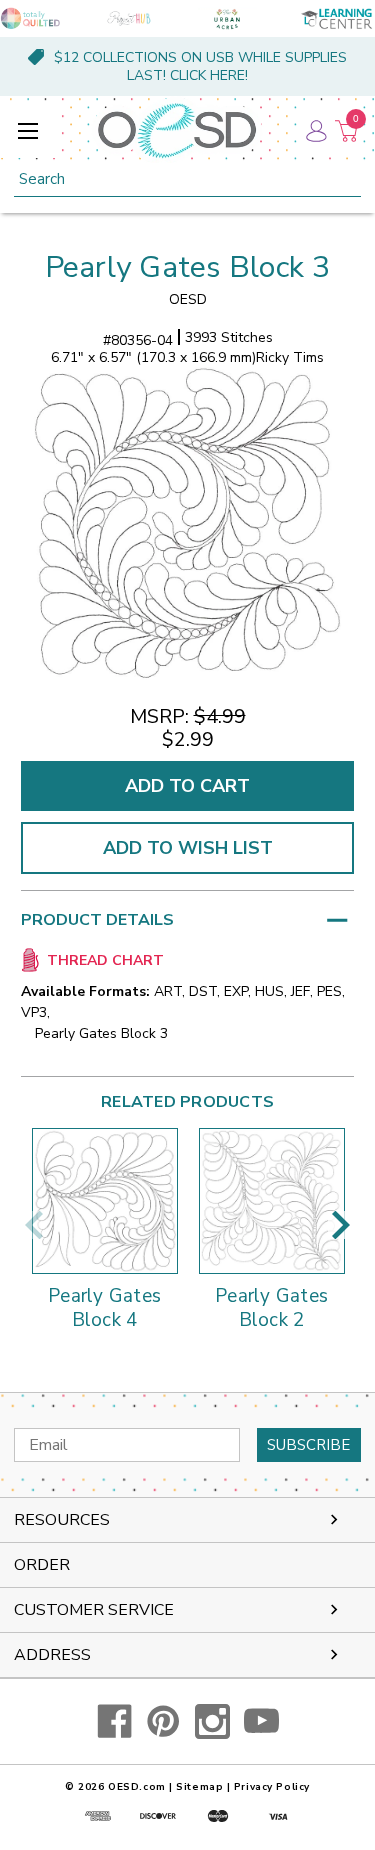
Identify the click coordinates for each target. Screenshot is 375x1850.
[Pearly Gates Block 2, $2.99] (272, 1201)
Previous (34, 1225)
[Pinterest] (163, 1721)
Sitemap (199, 1787)
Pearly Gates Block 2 (271, 1309)
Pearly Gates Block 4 (104, 1309)
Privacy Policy (272, 1787)
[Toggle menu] (27, 130)
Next (341, 1225)
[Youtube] (261, 1721)
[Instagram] (212, 1721)
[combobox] (187, 179)
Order (42, 1565)
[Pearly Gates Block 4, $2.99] (105, 1201)
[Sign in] (315, 130)
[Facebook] (114, 1721)
